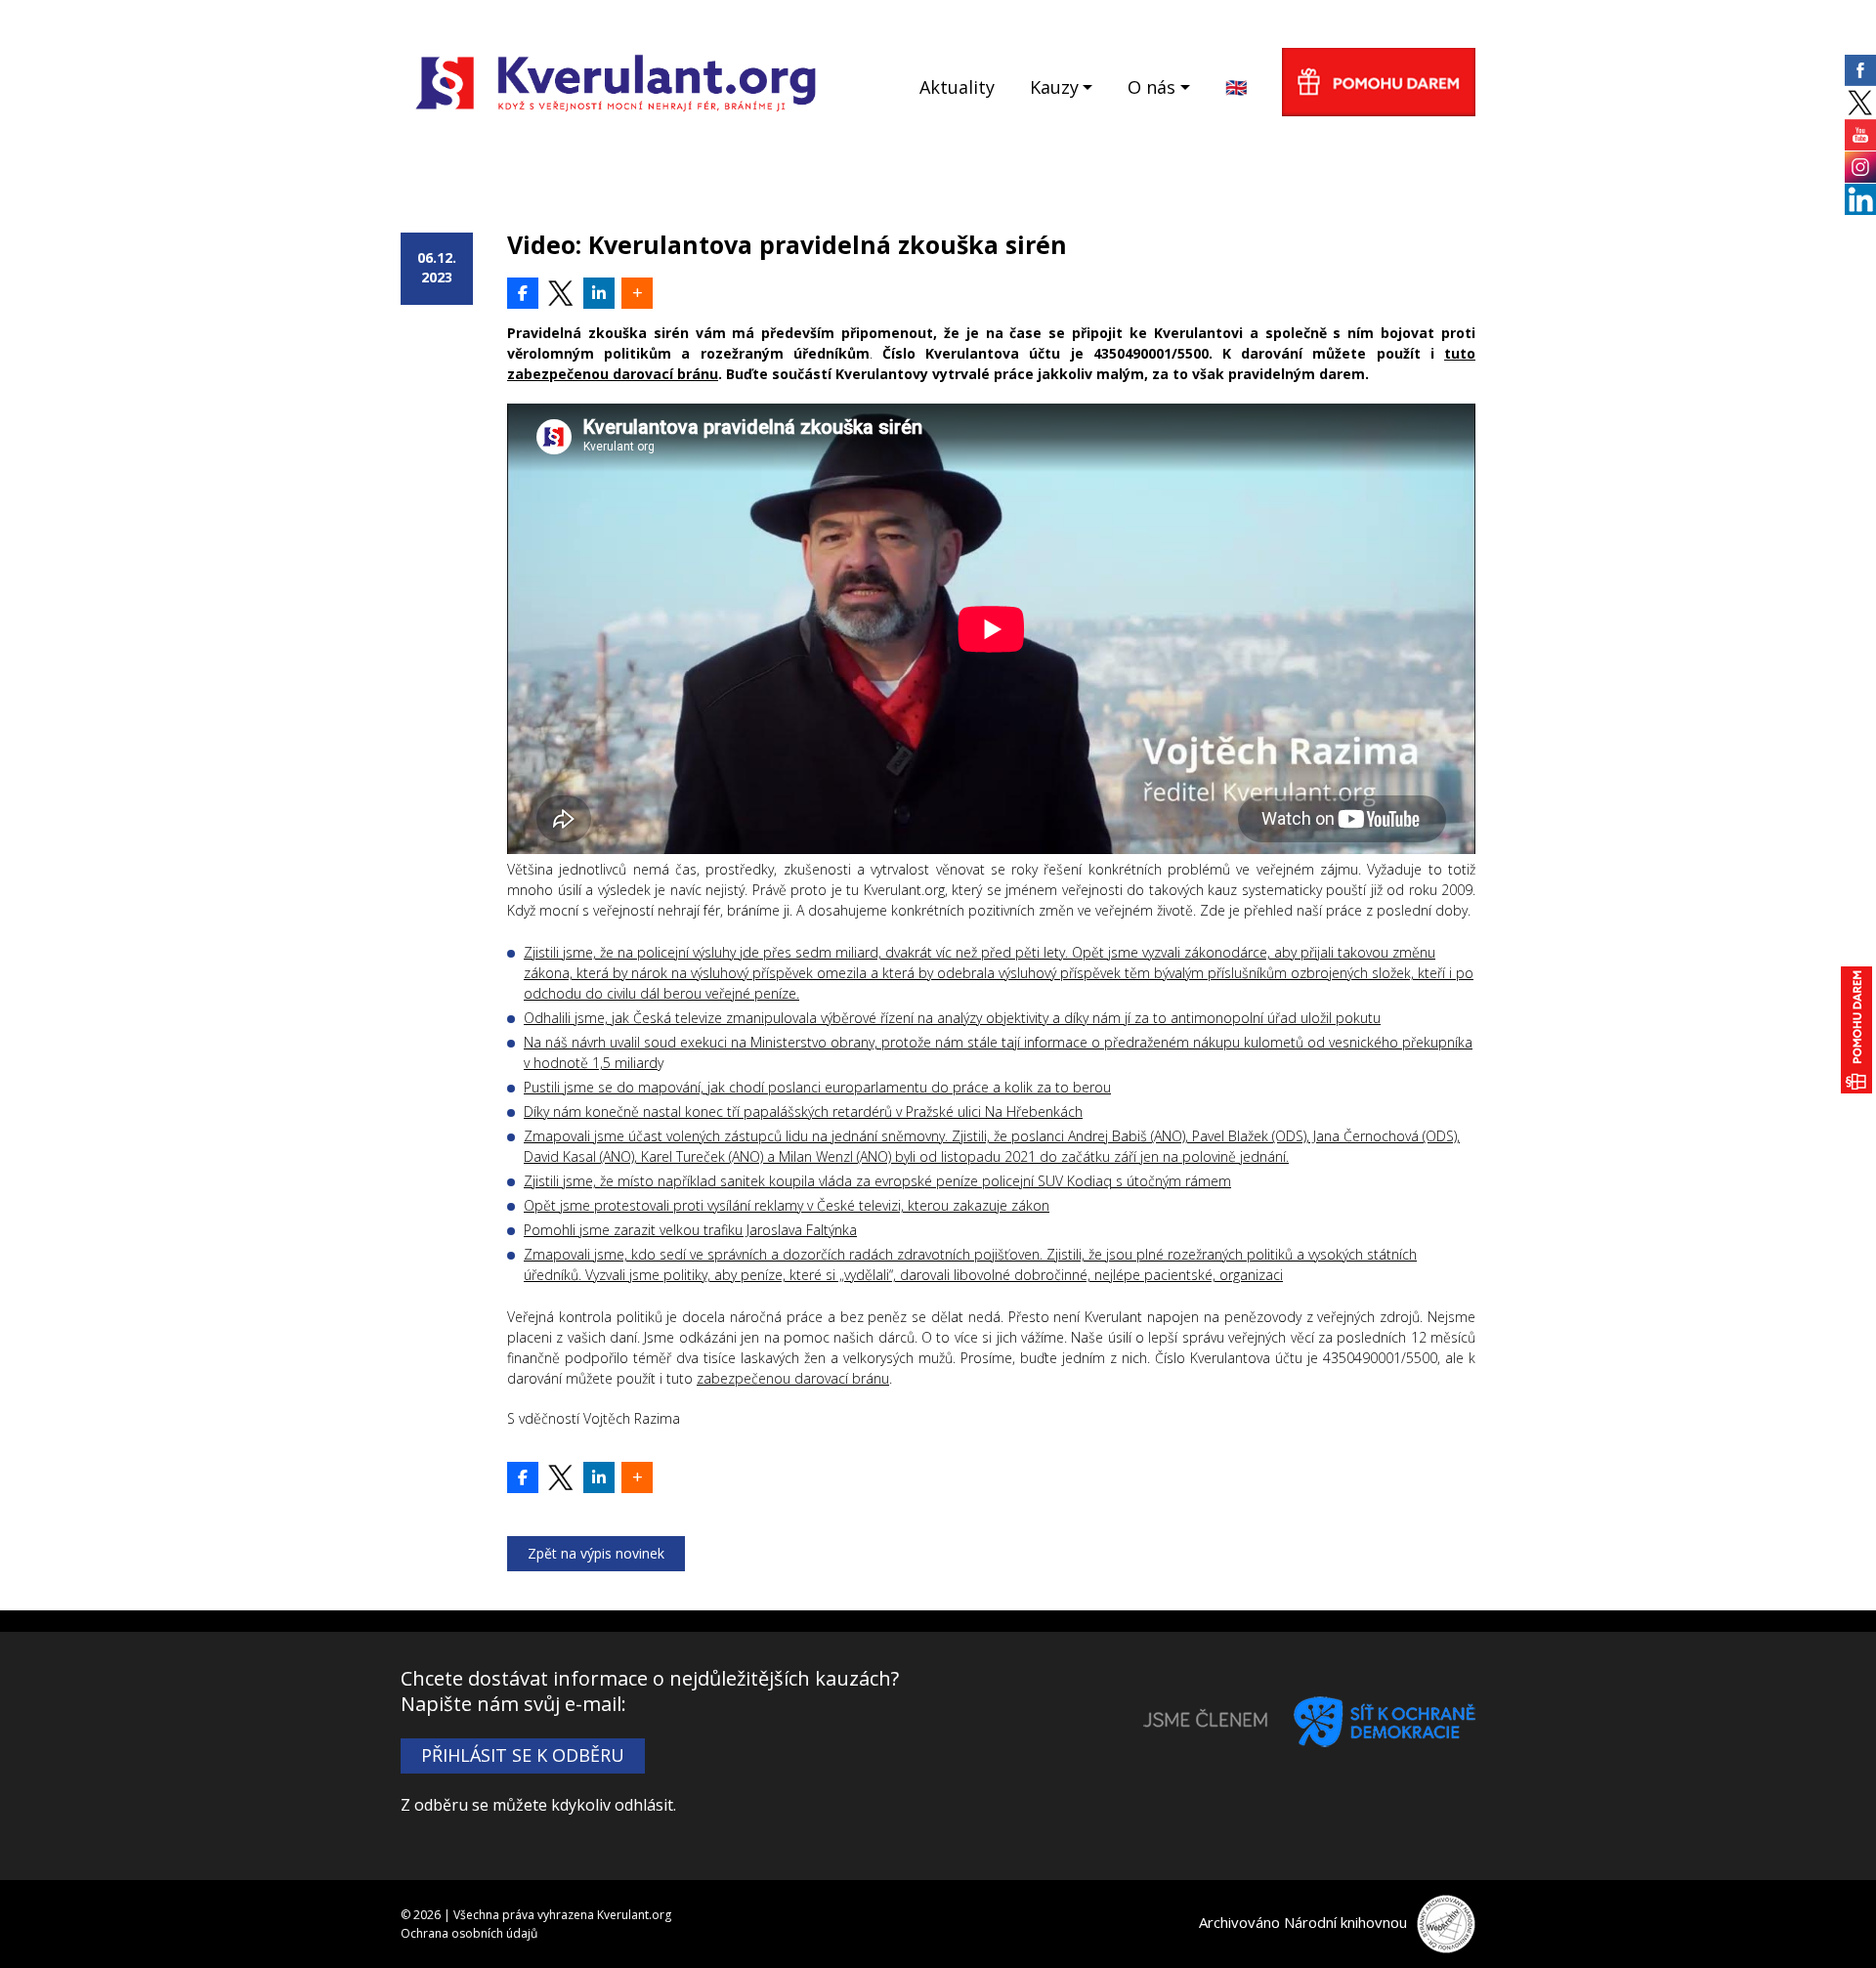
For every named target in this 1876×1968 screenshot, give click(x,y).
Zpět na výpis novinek (596, 1553)
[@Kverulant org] (523, 293)
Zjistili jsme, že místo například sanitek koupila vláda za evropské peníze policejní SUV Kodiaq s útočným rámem (877, 1181)
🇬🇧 (1236, 87)
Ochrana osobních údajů (469, 1933)
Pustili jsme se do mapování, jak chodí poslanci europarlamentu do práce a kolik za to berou (817, 1087)
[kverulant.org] (616, 81)
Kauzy (1054, 87)
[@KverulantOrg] (561, 293)
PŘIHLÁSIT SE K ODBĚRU (523, 1755)
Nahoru (1828, 1920)
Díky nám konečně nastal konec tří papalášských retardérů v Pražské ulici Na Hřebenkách (803, 1112)
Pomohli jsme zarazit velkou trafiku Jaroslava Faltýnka (690, 1230)
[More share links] (637, 293)
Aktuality (957, 87)
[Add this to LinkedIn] (599, 293)
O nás (1151, 87)
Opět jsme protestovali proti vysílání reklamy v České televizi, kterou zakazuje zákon (787, 1205)
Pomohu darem (1379, 82)
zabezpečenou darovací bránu (793, 1378)
